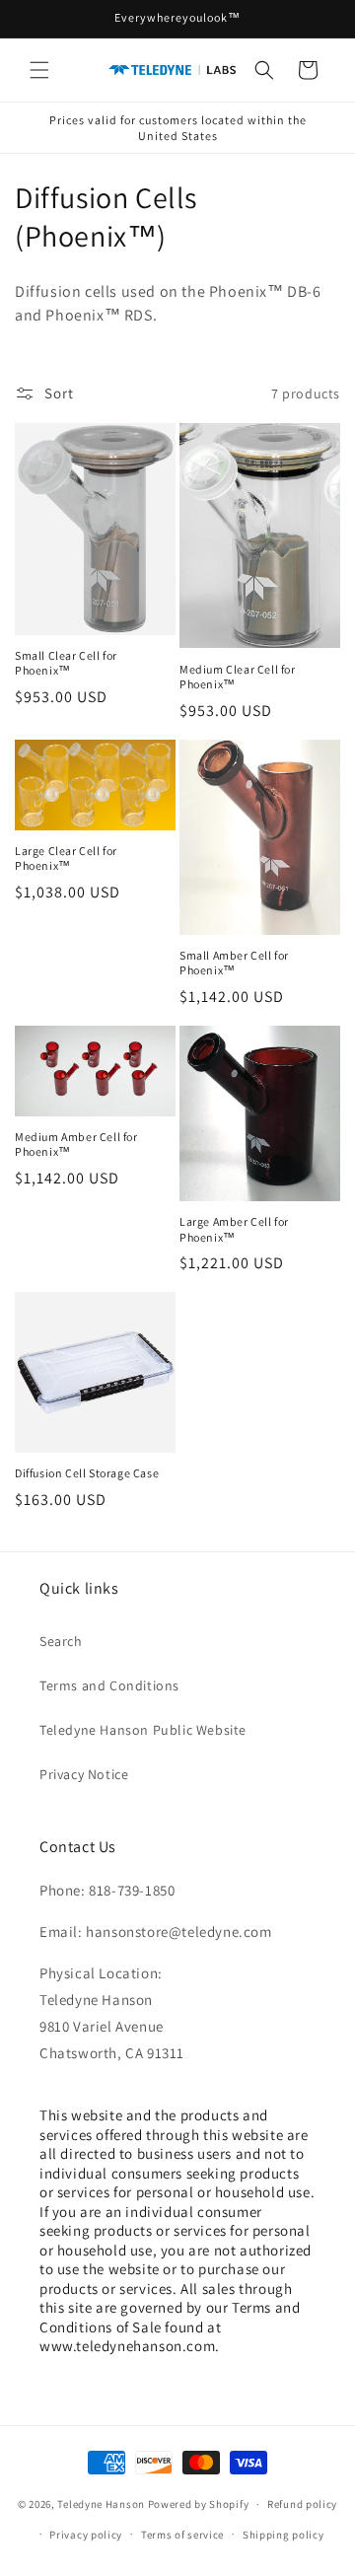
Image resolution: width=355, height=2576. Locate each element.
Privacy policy (86, 2535)
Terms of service (182, 2535)
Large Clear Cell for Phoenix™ (66, 859)
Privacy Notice (84, 1774)
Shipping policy (284, 2535)
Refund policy (302, 2504)
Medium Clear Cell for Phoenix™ (238, 677)
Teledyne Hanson (101, 2504)
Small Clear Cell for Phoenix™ (66, 663)
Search (61, 1641)
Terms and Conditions (109, 1685)
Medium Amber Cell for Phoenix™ (76, 1145)
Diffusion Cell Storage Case (87, 1473)
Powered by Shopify (199, 2504)
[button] (39, 70)
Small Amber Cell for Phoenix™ (234, 963)
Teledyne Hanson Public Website (143, 1730)
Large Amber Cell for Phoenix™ (234, 1229)
